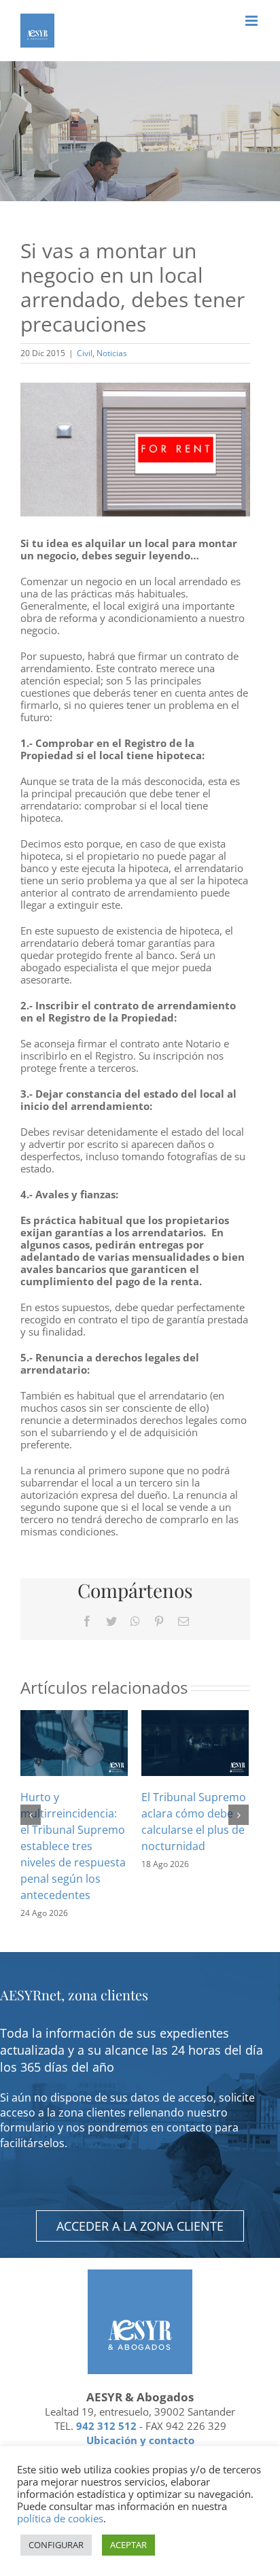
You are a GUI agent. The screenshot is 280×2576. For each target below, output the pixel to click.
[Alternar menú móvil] (252, 21)
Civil (85, 353)
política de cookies (60, 2518)
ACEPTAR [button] (128, 2545)
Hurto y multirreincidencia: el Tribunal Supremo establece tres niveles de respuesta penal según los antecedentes (73, 1846)
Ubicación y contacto (140, 2440)
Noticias (112, 353)
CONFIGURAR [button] (56, 2545)
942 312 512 (106, 2426)
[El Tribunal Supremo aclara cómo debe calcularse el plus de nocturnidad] (195, 1742)
